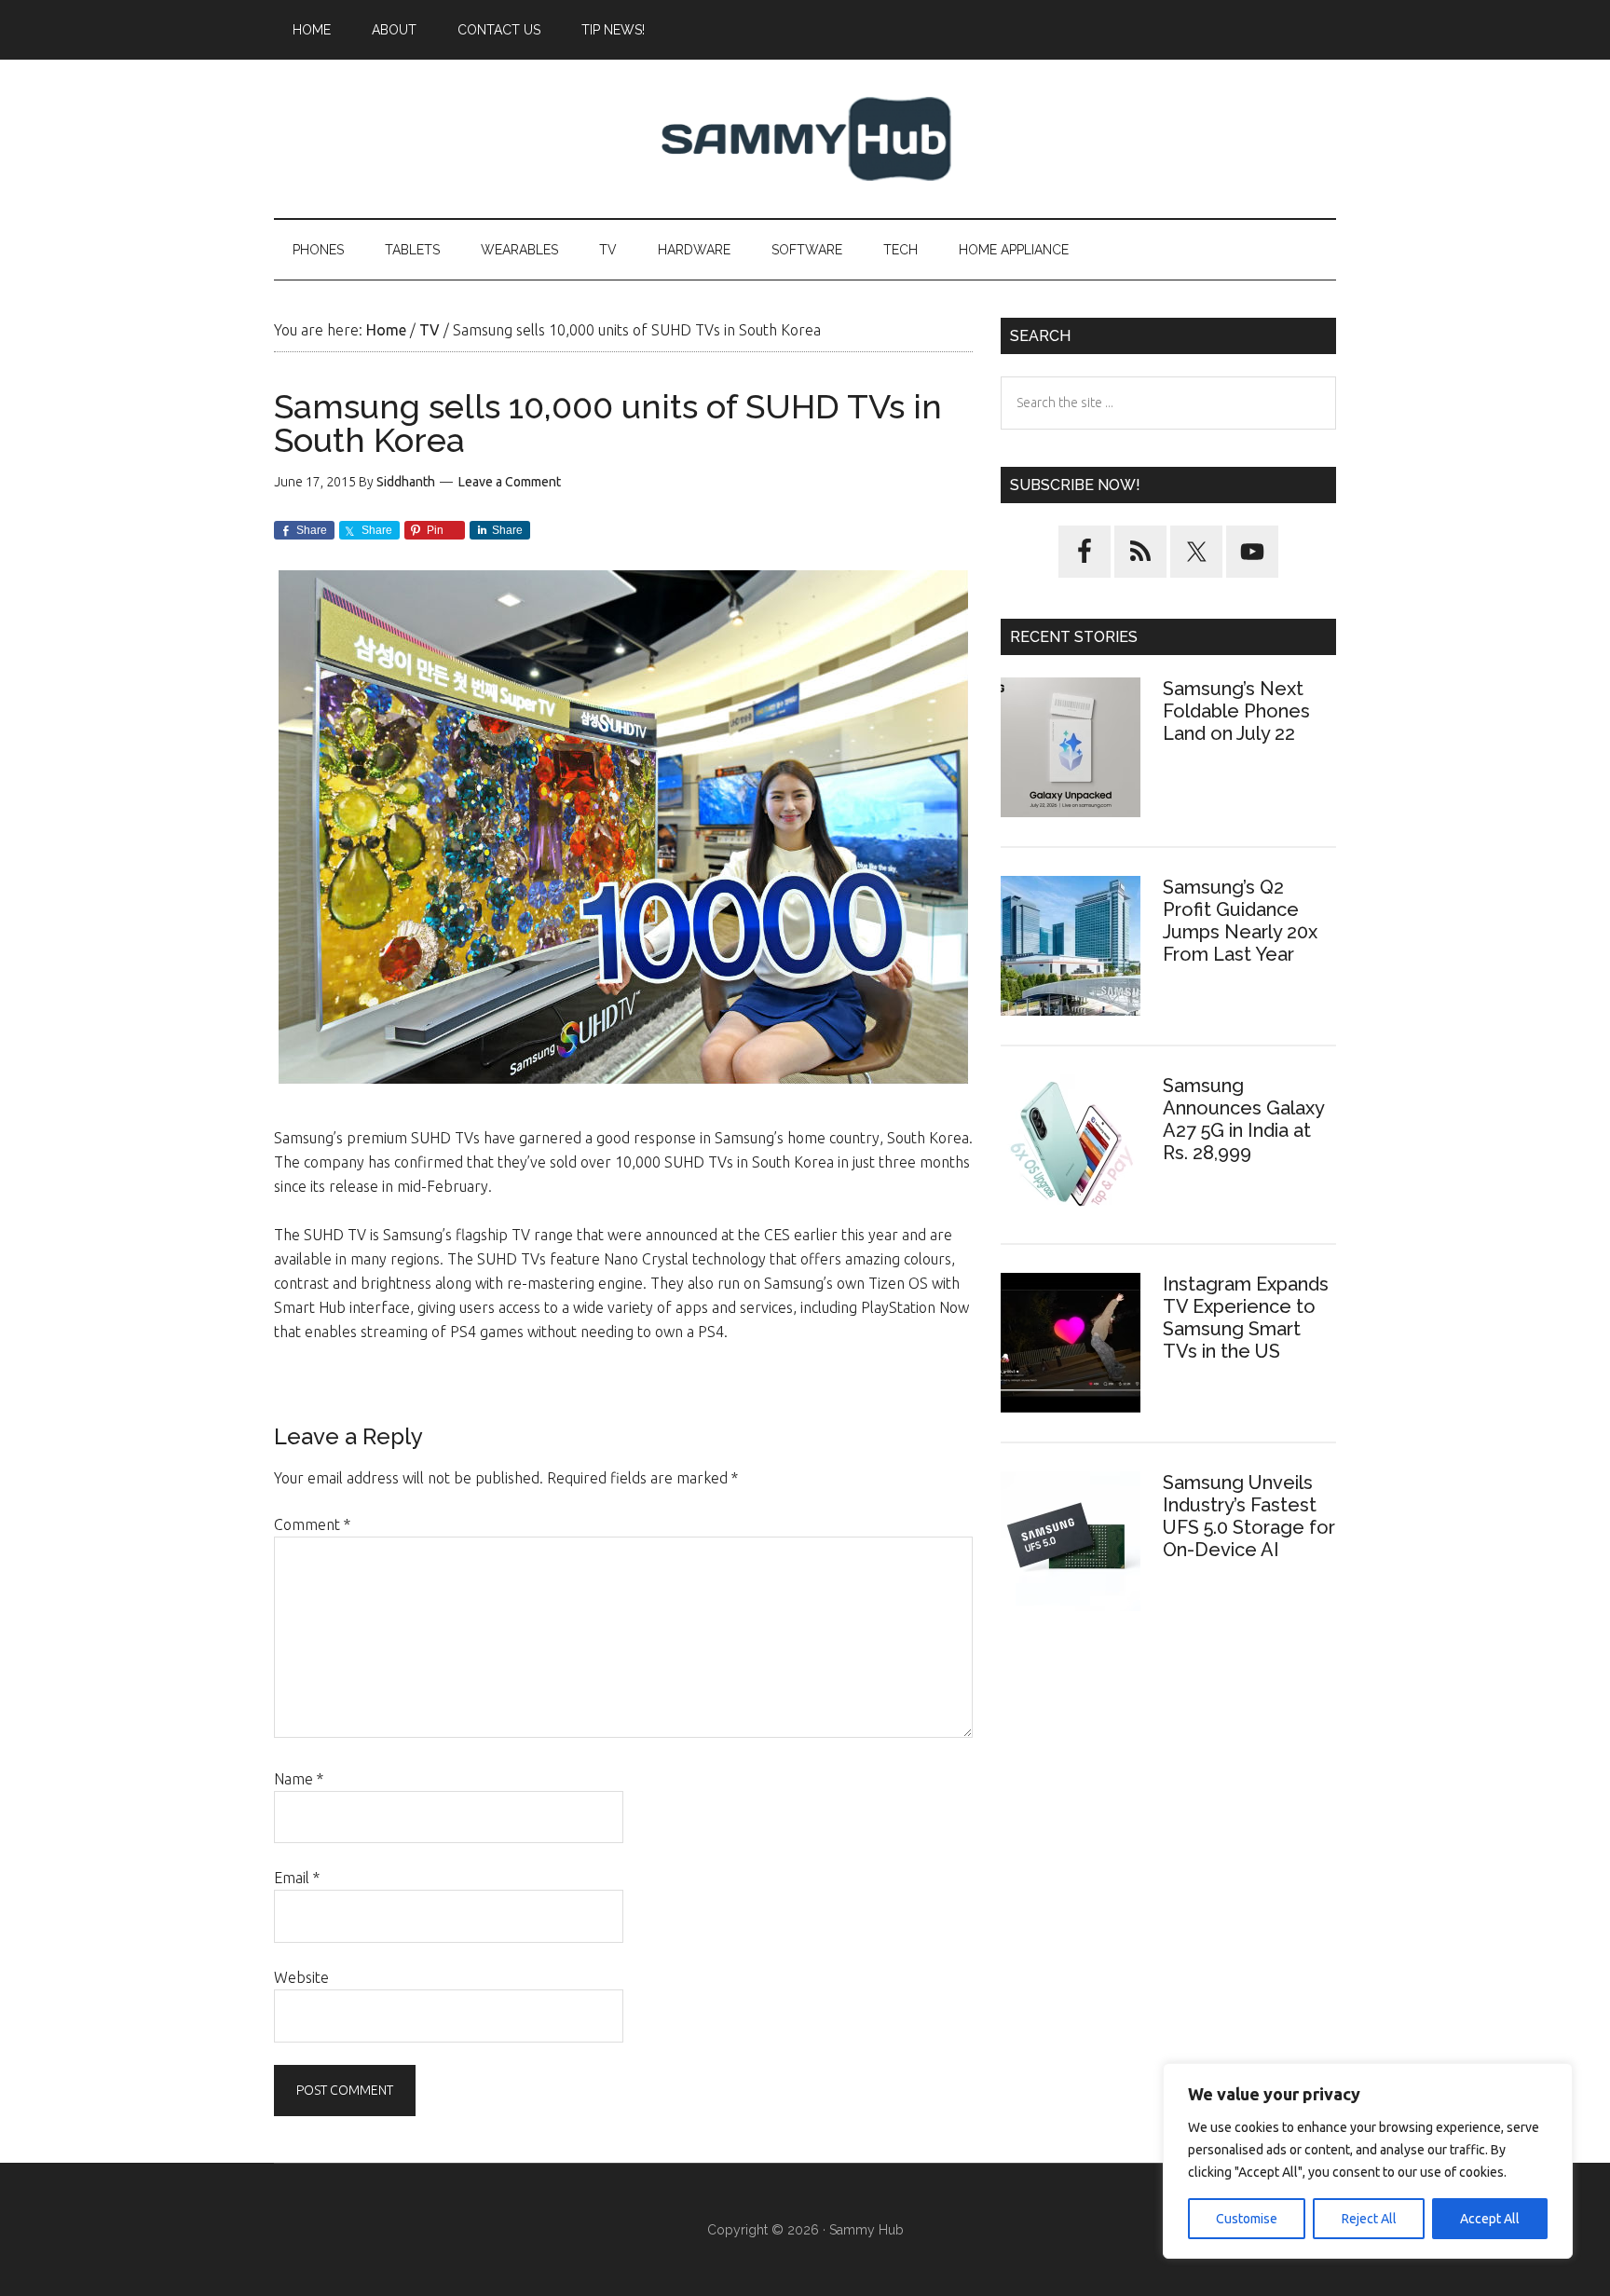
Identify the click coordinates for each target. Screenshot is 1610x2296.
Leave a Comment (510, 482)
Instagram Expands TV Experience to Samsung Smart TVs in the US (1246, 1318)
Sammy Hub (805, 139)
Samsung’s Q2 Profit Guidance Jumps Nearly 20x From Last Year (1240, 921)
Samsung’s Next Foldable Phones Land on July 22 (1236, 711)
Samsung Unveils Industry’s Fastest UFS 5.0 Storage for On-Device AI (1249, 1516)
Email (297, 1878)
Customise (1247, 2219)
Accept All (1490, 2219)
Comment (312, 1524)
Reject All (1369, 2219)
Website (301, 1977)
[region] (1368, 2161)
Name (299, 1779)
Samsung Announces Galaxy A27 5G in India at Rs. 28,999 (1243, 1119)
